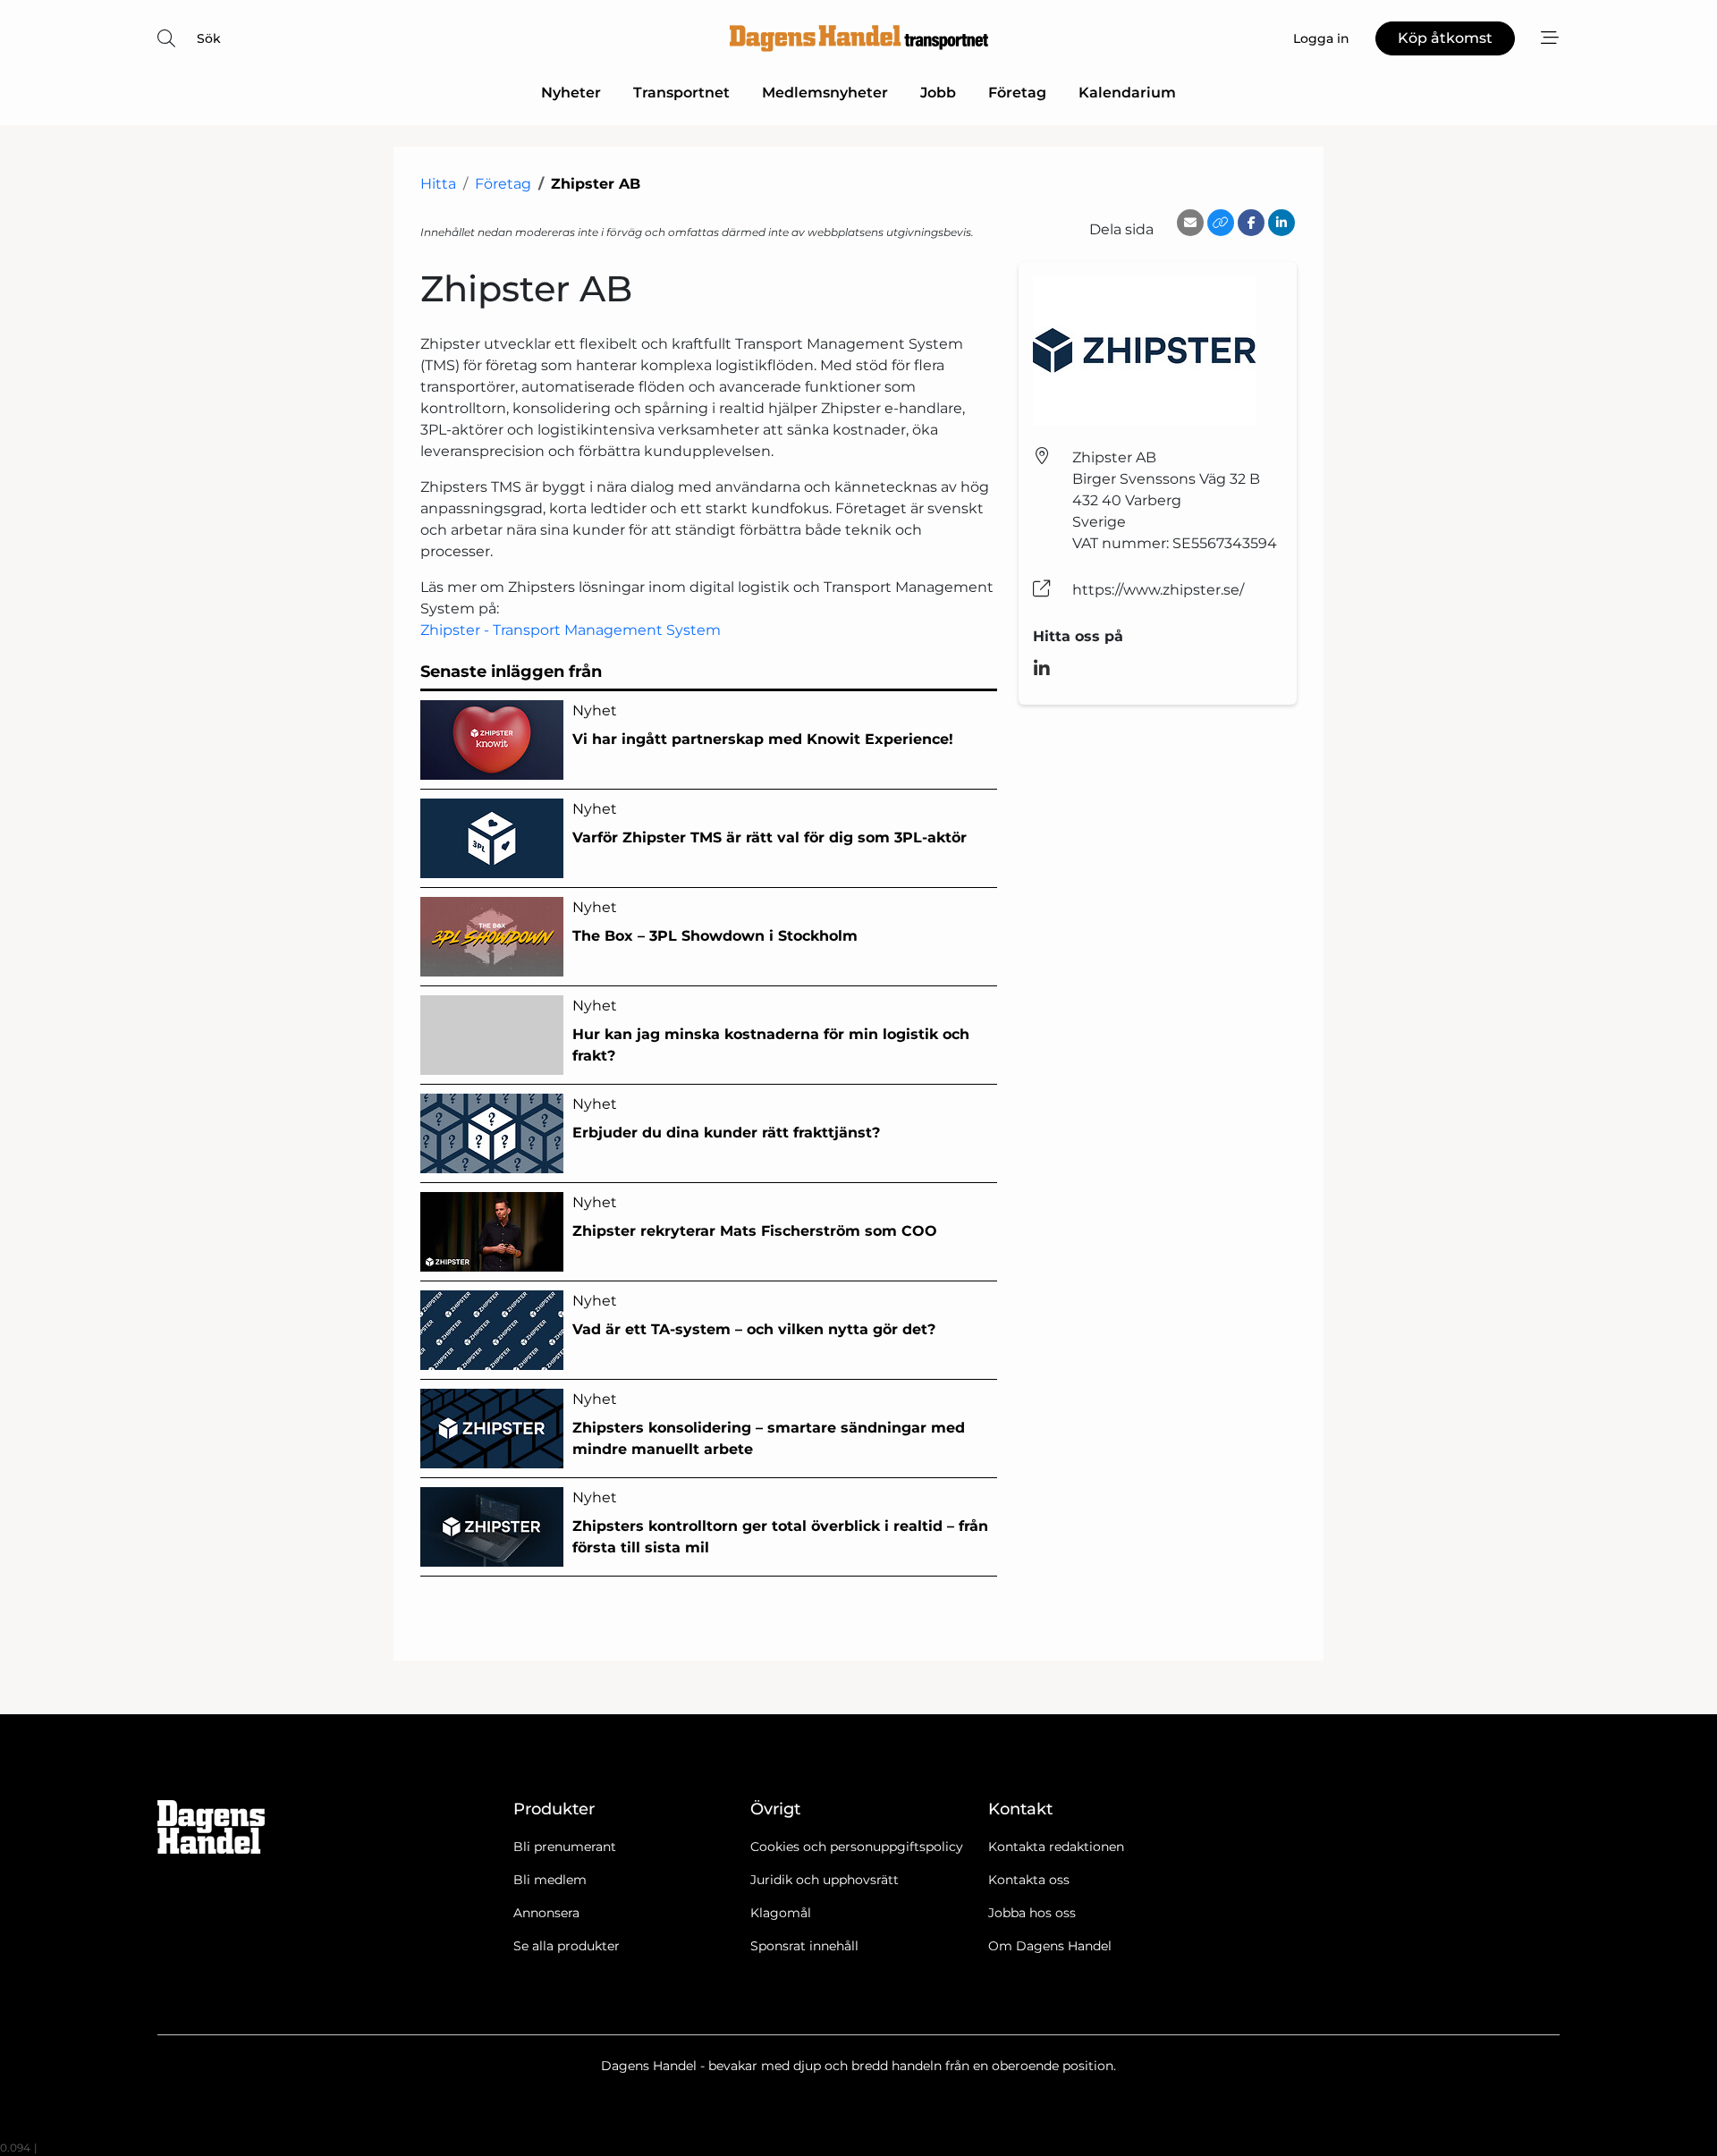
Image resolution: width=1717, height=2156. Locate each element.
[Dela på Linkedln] (1281, 223)
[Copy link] (1221, 223)
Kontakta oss (1029, 1880)
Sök (209, 38)
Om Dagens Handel (1050, 1946)
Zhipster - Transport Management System (571, 630)
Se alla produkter (567, 1946)
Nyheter (571, 93)
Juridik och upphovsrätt (825, 1880)
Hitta (438, 184)
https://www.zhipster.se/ (1158, 590)
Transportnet (681, 93)
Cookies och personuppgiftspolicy (857, 1847)
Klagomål (781, 1913)
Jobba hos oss (1032, 1913)
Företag (1017, 93)
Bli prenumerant (565, 1847)
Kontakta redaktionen (1056, 1847)
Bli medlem (550, 1880)
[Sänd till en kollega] (1190, 223)
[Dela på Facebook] (1251, 223)
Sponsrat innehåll (804, 1946)
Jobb (938, 93)
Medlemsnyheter (825, 93)
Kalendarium (1127, 93)
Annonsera (546, 1913)
